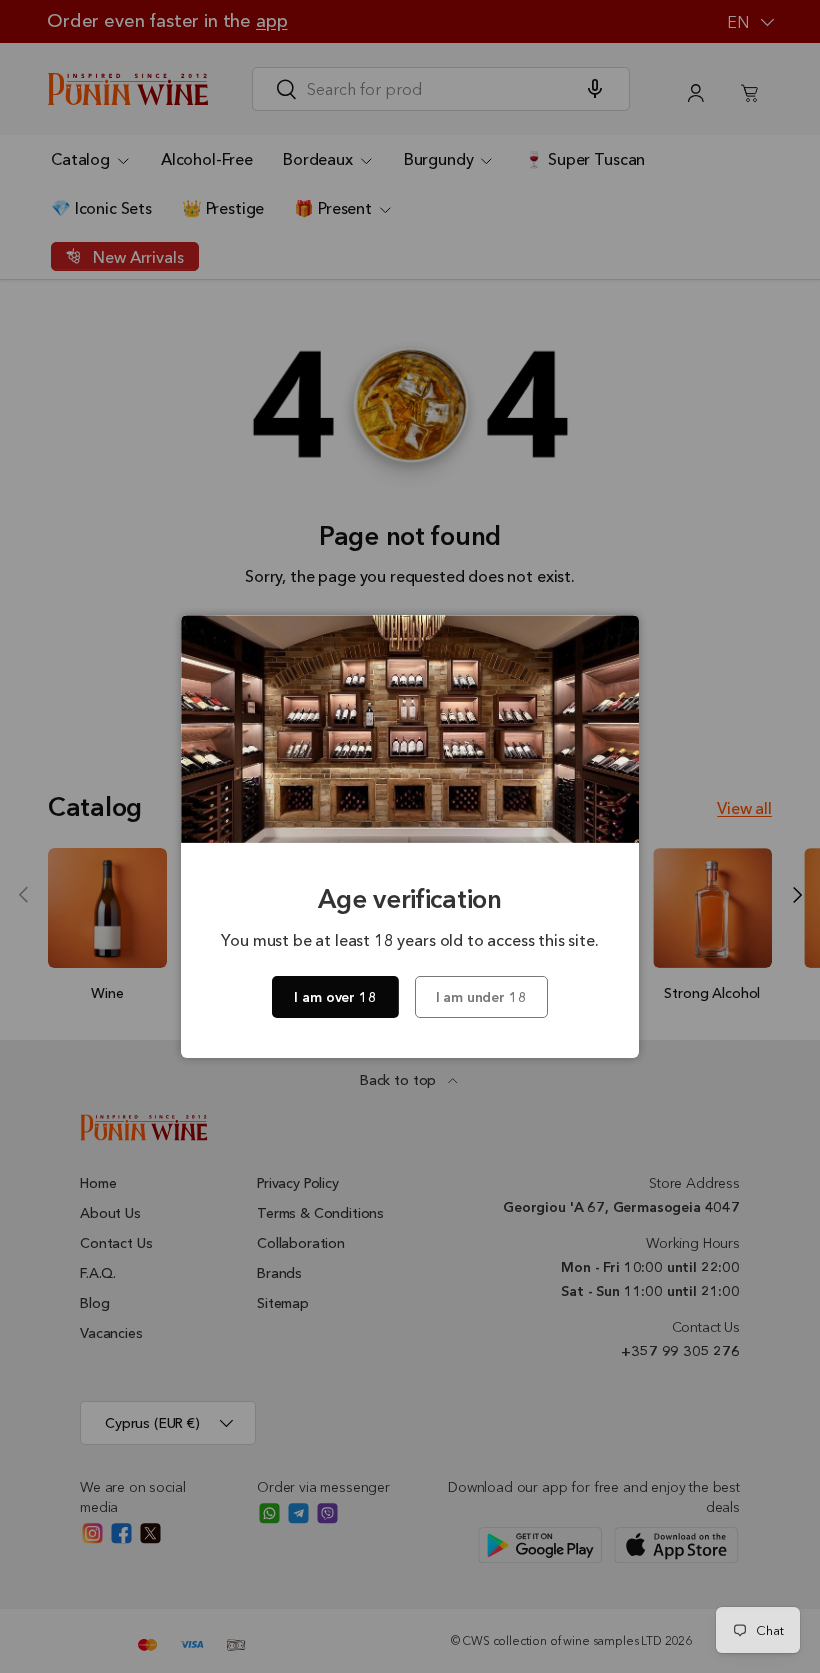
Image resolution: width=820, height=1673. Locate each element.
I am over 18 (335, 997)
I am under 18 (481, 997)
